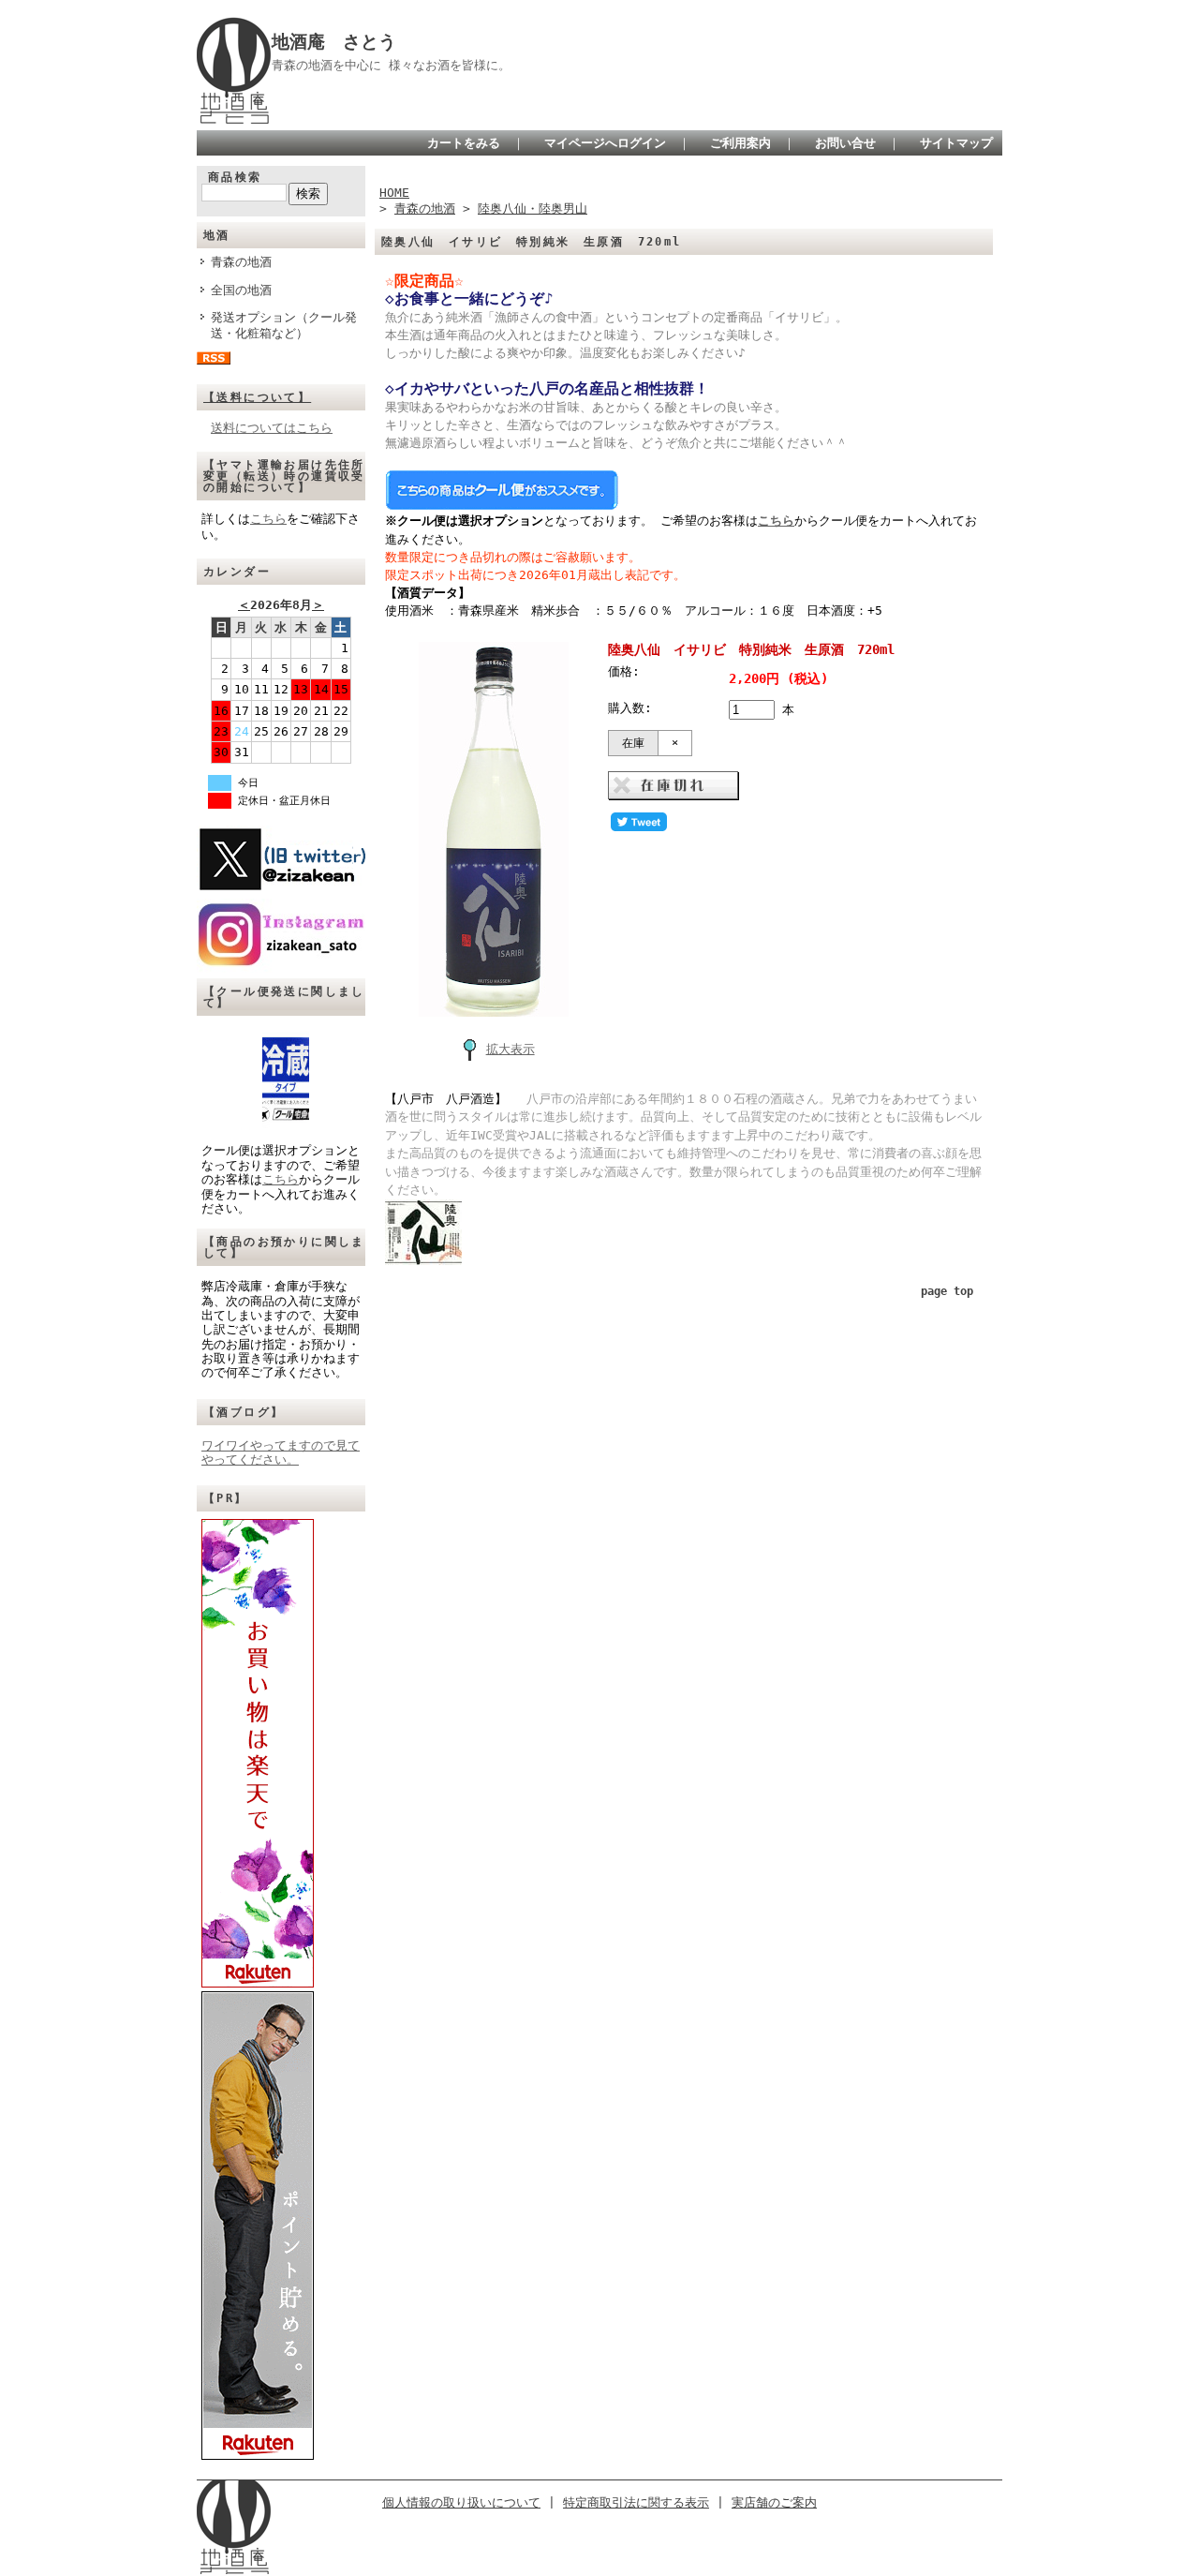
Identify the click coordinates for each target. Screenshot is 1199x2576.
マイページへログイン (605, 143)
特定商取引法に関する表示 (636, 2502)
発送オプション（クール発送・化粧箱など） (284, 325)
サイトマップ (956, 143)
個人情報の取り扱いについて (461, 2502)
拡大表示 (511, 1049)
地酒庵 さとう (334, 42)
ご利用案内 (740, 143)
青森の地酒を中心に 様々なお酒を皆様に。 (391, 65)
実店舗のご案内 (774, 2502)
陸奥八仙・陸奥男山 (533, 208)
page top (947, 1291)
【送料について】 (257, 397)
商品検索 (235, 177)
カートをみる (464, 143)
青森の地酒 (241, 262)
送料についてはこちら (272, 428)
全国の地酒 (241, 290)
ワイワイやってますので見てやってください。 (281, 1452)
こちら (268, 519)
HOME (394, 193)
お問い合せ (845, 143)
